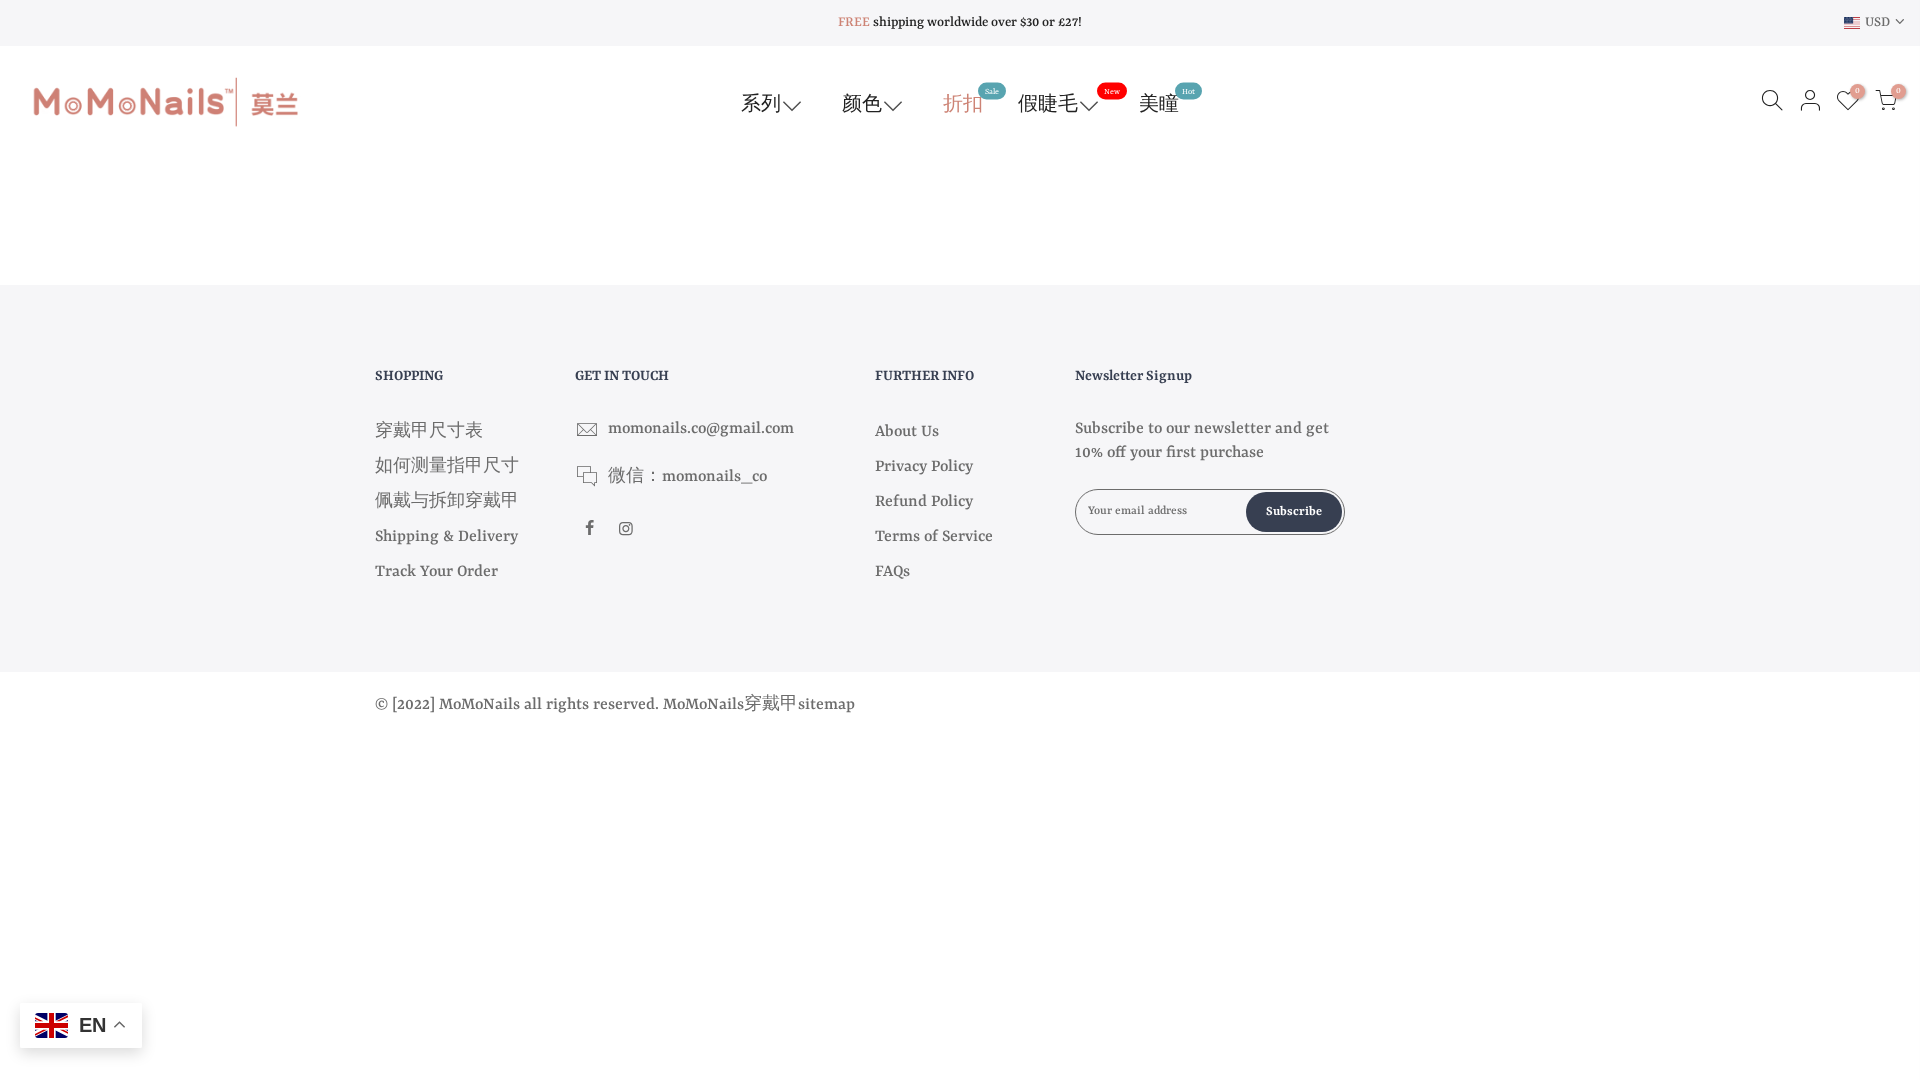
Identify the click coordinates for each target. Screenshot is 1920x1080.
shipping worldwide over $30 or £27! (960, 22)
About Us (907, 432)
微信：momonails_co (687, 477)
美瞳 (1167, 101)
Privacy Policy (924, 467)
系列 (761, 105)
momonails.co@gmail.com (701, 429)
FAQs (892, 572)
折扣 (971, 101)
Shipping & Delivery (446, 537)
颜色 (862, 105)
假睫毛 (1069, 101)
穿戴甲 (771, 705)
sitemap (826, 705)
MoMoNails (703, 705)
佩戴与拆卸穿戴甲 (447, 502)
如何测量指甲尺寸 (447, 467)
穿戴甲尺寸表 (429, 432)
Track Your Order (436, 572)
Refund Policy (924, 502)
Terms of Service (934, 537)
